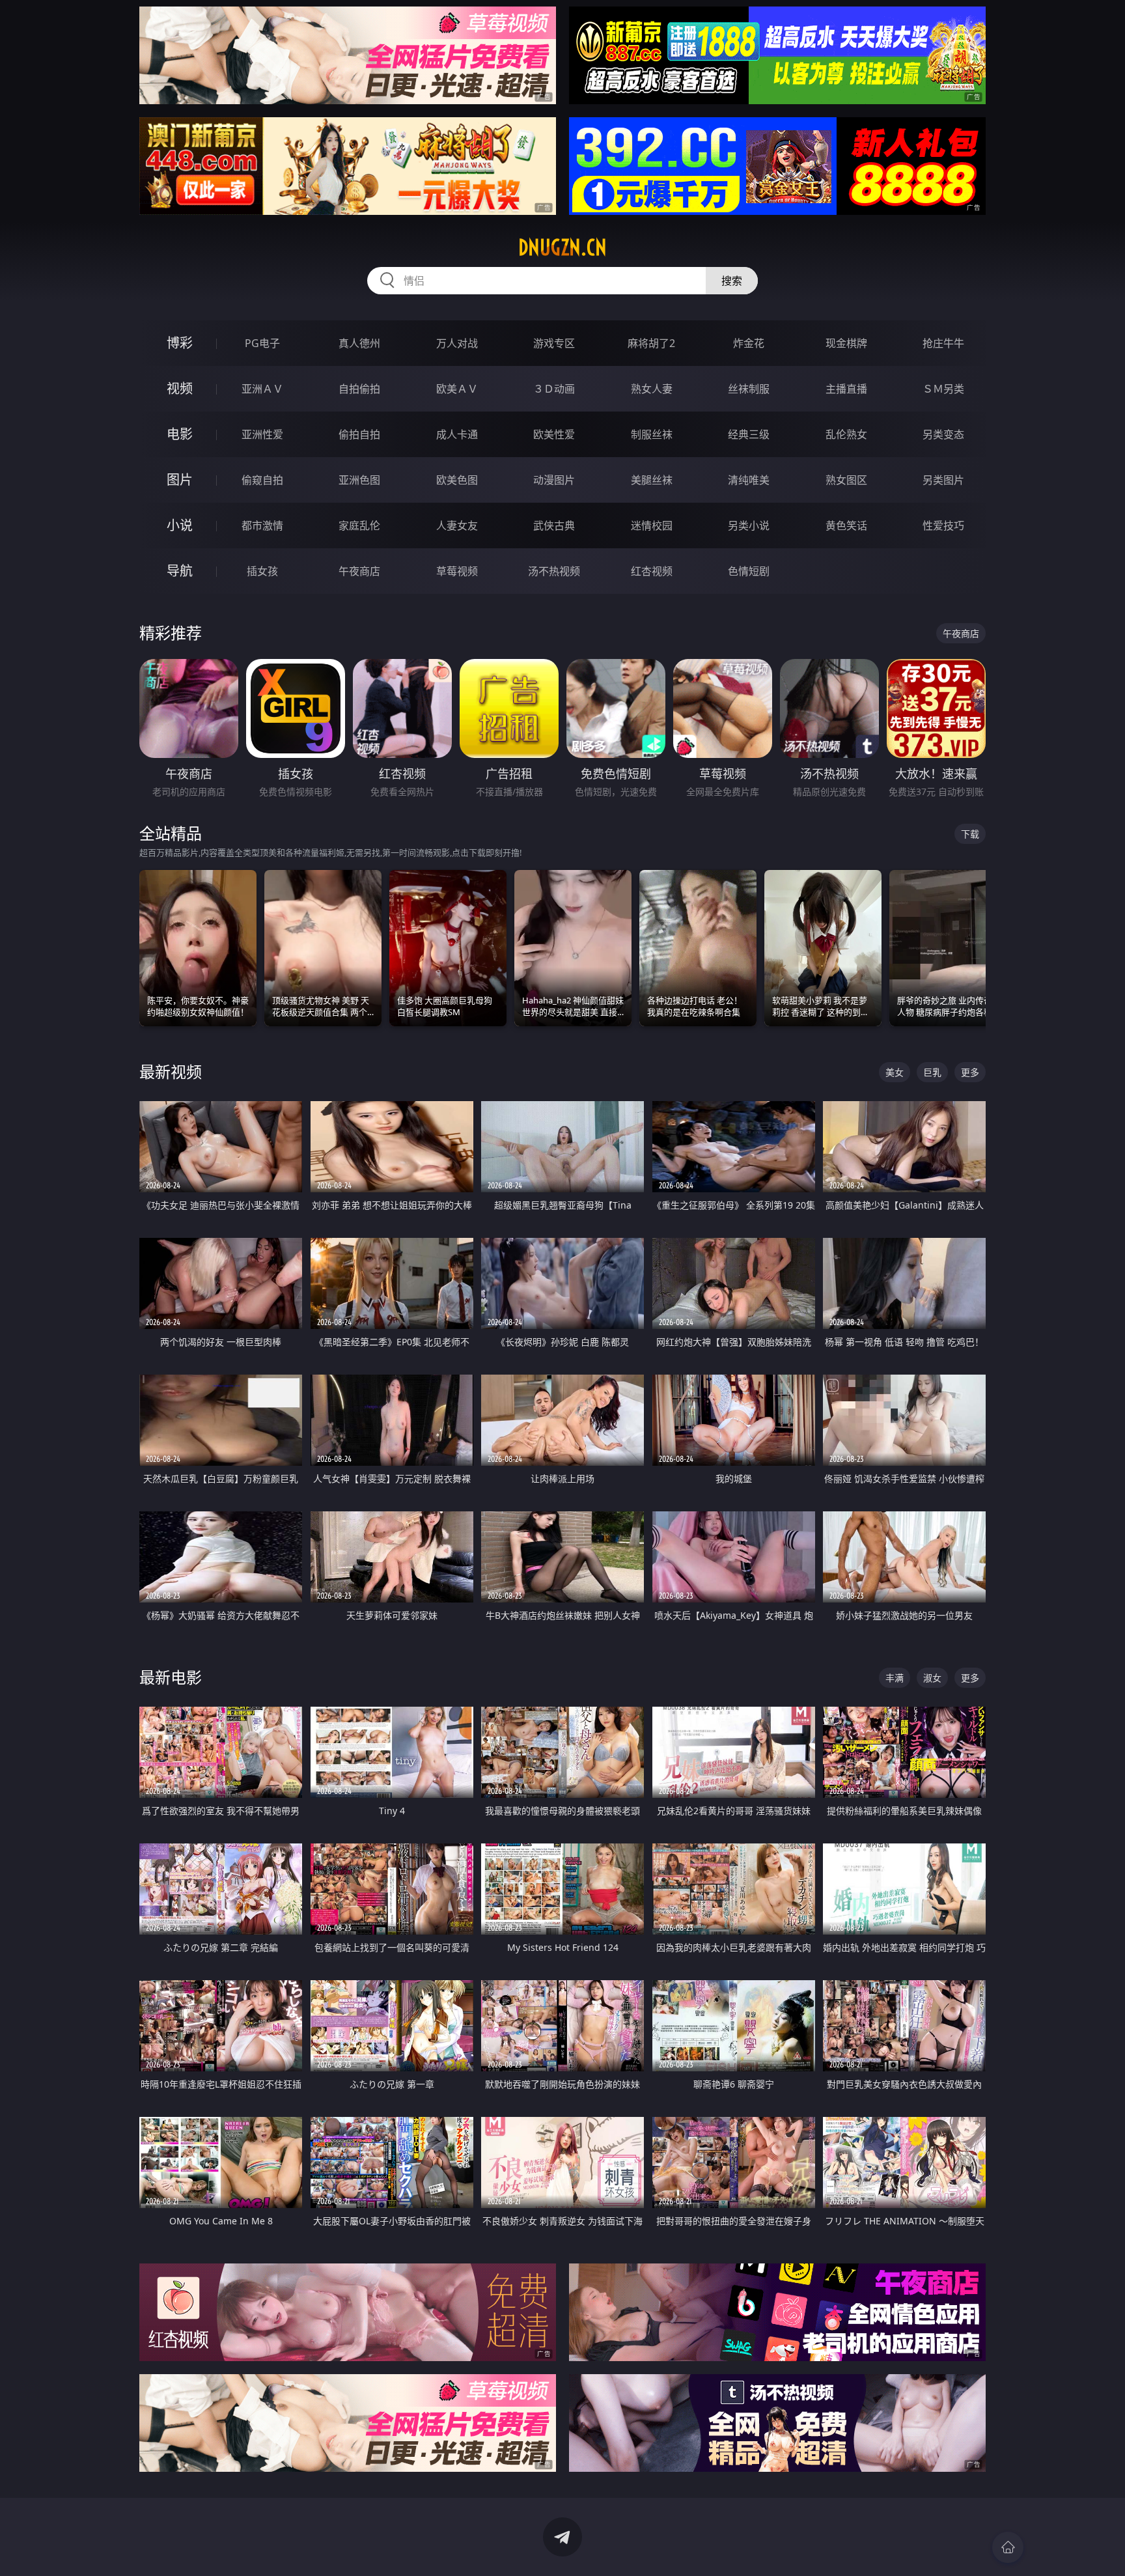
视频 (180, 388)
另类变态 (943, 434)
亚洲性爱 (262, 434)
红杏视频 (652, 571)
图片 (180, 480)
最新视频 (171, 1071)
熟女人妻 (652, 389)
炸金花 (749, 343)
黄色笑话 (846, 525)
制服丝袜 (652, 434)
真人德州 (359, 343)
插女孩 (262, 571)
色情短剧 (749, 571)
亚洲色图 (359, 480)
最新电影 (171, 1677)
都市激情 (262, 525)
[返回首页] (1008, 2547)
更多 (970, 1072)
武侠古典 (554, 525)
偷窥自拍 (262, 480)
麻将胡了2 (651, 343)
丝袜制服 (749, 389)
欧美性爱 (554, 434)
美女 (895, 1072)
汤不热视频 (554, 571)
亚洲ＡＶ (262, 389)
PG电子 (262, 343)
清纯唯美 (749, 480)
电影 (180, 434)
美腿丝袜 (652, 480)
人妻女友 (457, 525)
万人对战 (457, 343)
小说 (180, 525)
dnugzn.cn (562, 247)
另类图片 (943, 480)
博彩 (180, 343)
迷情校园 (652, 525)
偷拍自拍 (359, 434)
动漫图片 (554, 480)
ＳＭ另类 (943, 389)
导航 (180, 571)
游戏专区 (554, 343)
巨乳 (932, 1072)
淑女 (932, 1678)
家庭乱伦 (359, 525)
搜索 (732, 281)
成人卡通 (457, 434)
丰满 (895, 1678)
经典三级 (749, 434)
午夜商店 (359, 571)
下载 (970, 834)
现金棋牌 (846, 343)
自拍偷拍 (359, 389)
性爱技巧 (943, 525)
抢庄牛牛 (943, 343)
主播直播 (846, 389)
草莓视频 (457, 571)
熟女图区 (846, 480)
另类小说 (749, 525)
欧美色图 (457, 480)
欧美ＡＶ (457, 389)
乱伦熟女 (846, 434)
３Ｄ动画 (554, 389)
